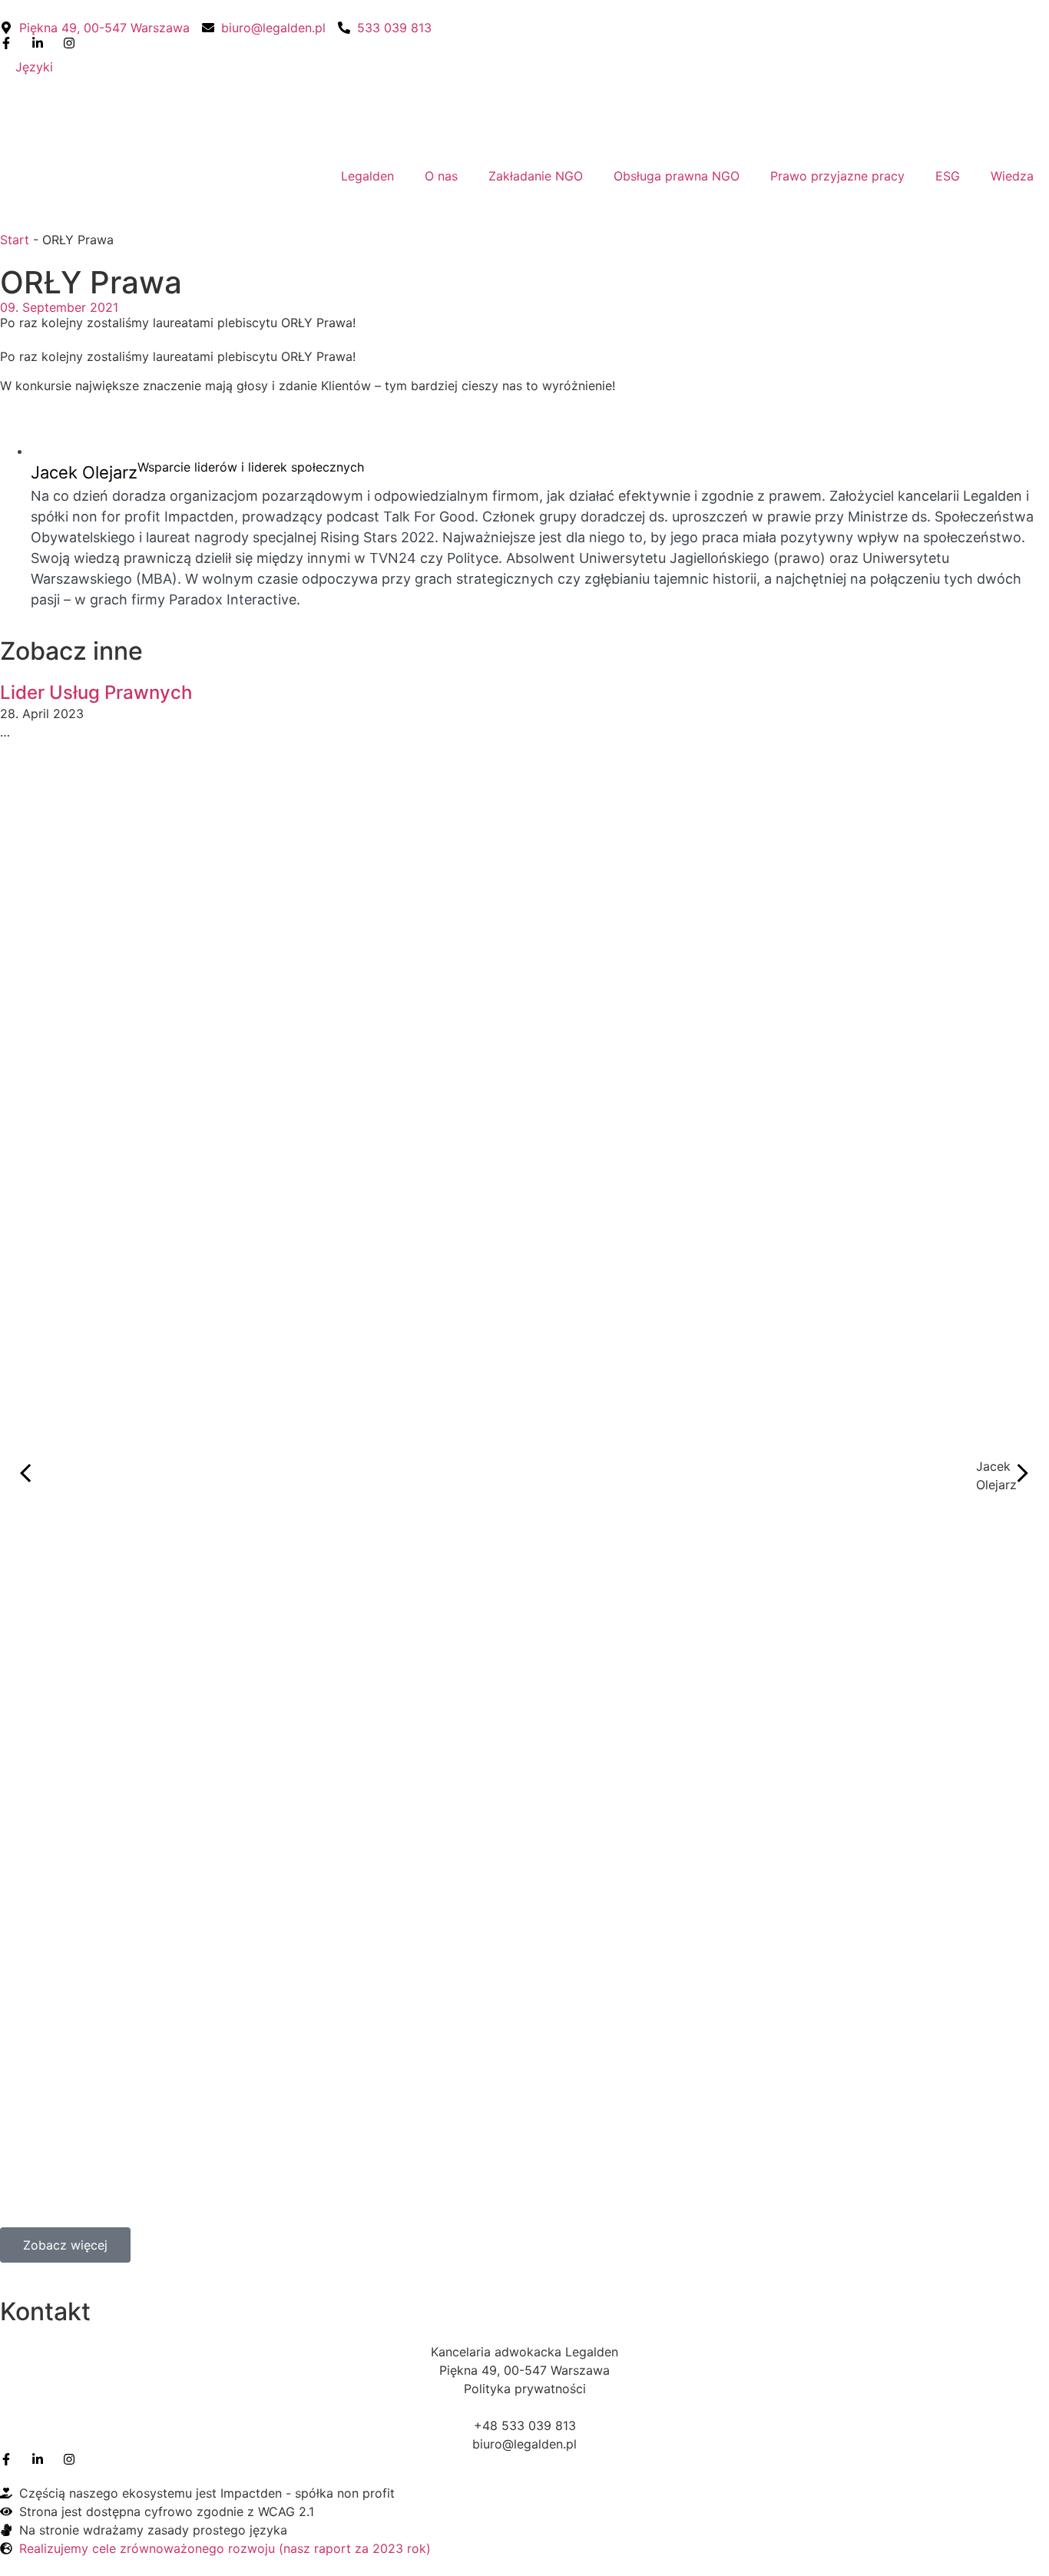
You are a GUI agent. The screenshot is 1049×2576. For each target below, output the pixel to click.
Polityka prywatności (525, 2389)
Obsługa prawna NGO (677, 176)
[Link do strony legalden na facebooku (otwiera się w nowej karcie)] (10, 2459)
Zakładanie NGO (536, 176)
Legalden (367, 176)
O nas (441, 176)
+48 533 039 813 (525, 2425)
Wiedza (1012, 176)
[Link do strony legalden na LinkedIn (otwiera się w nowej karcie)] (41, 43)
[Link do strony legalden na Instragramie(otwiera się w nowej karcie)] (73, 43)
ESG (948, 176)
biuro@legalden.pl (524, 2444)
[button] (26, 1475)
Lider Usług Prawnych (96, 692)
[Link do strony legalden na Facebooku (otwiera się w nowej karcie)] (10, 43)
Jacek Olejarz (84, 472)
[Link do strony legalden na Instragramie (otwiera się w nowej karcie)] (73, 2459)
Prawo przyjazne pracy (837, 176)
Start (15, 240)
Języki (34, 67)
